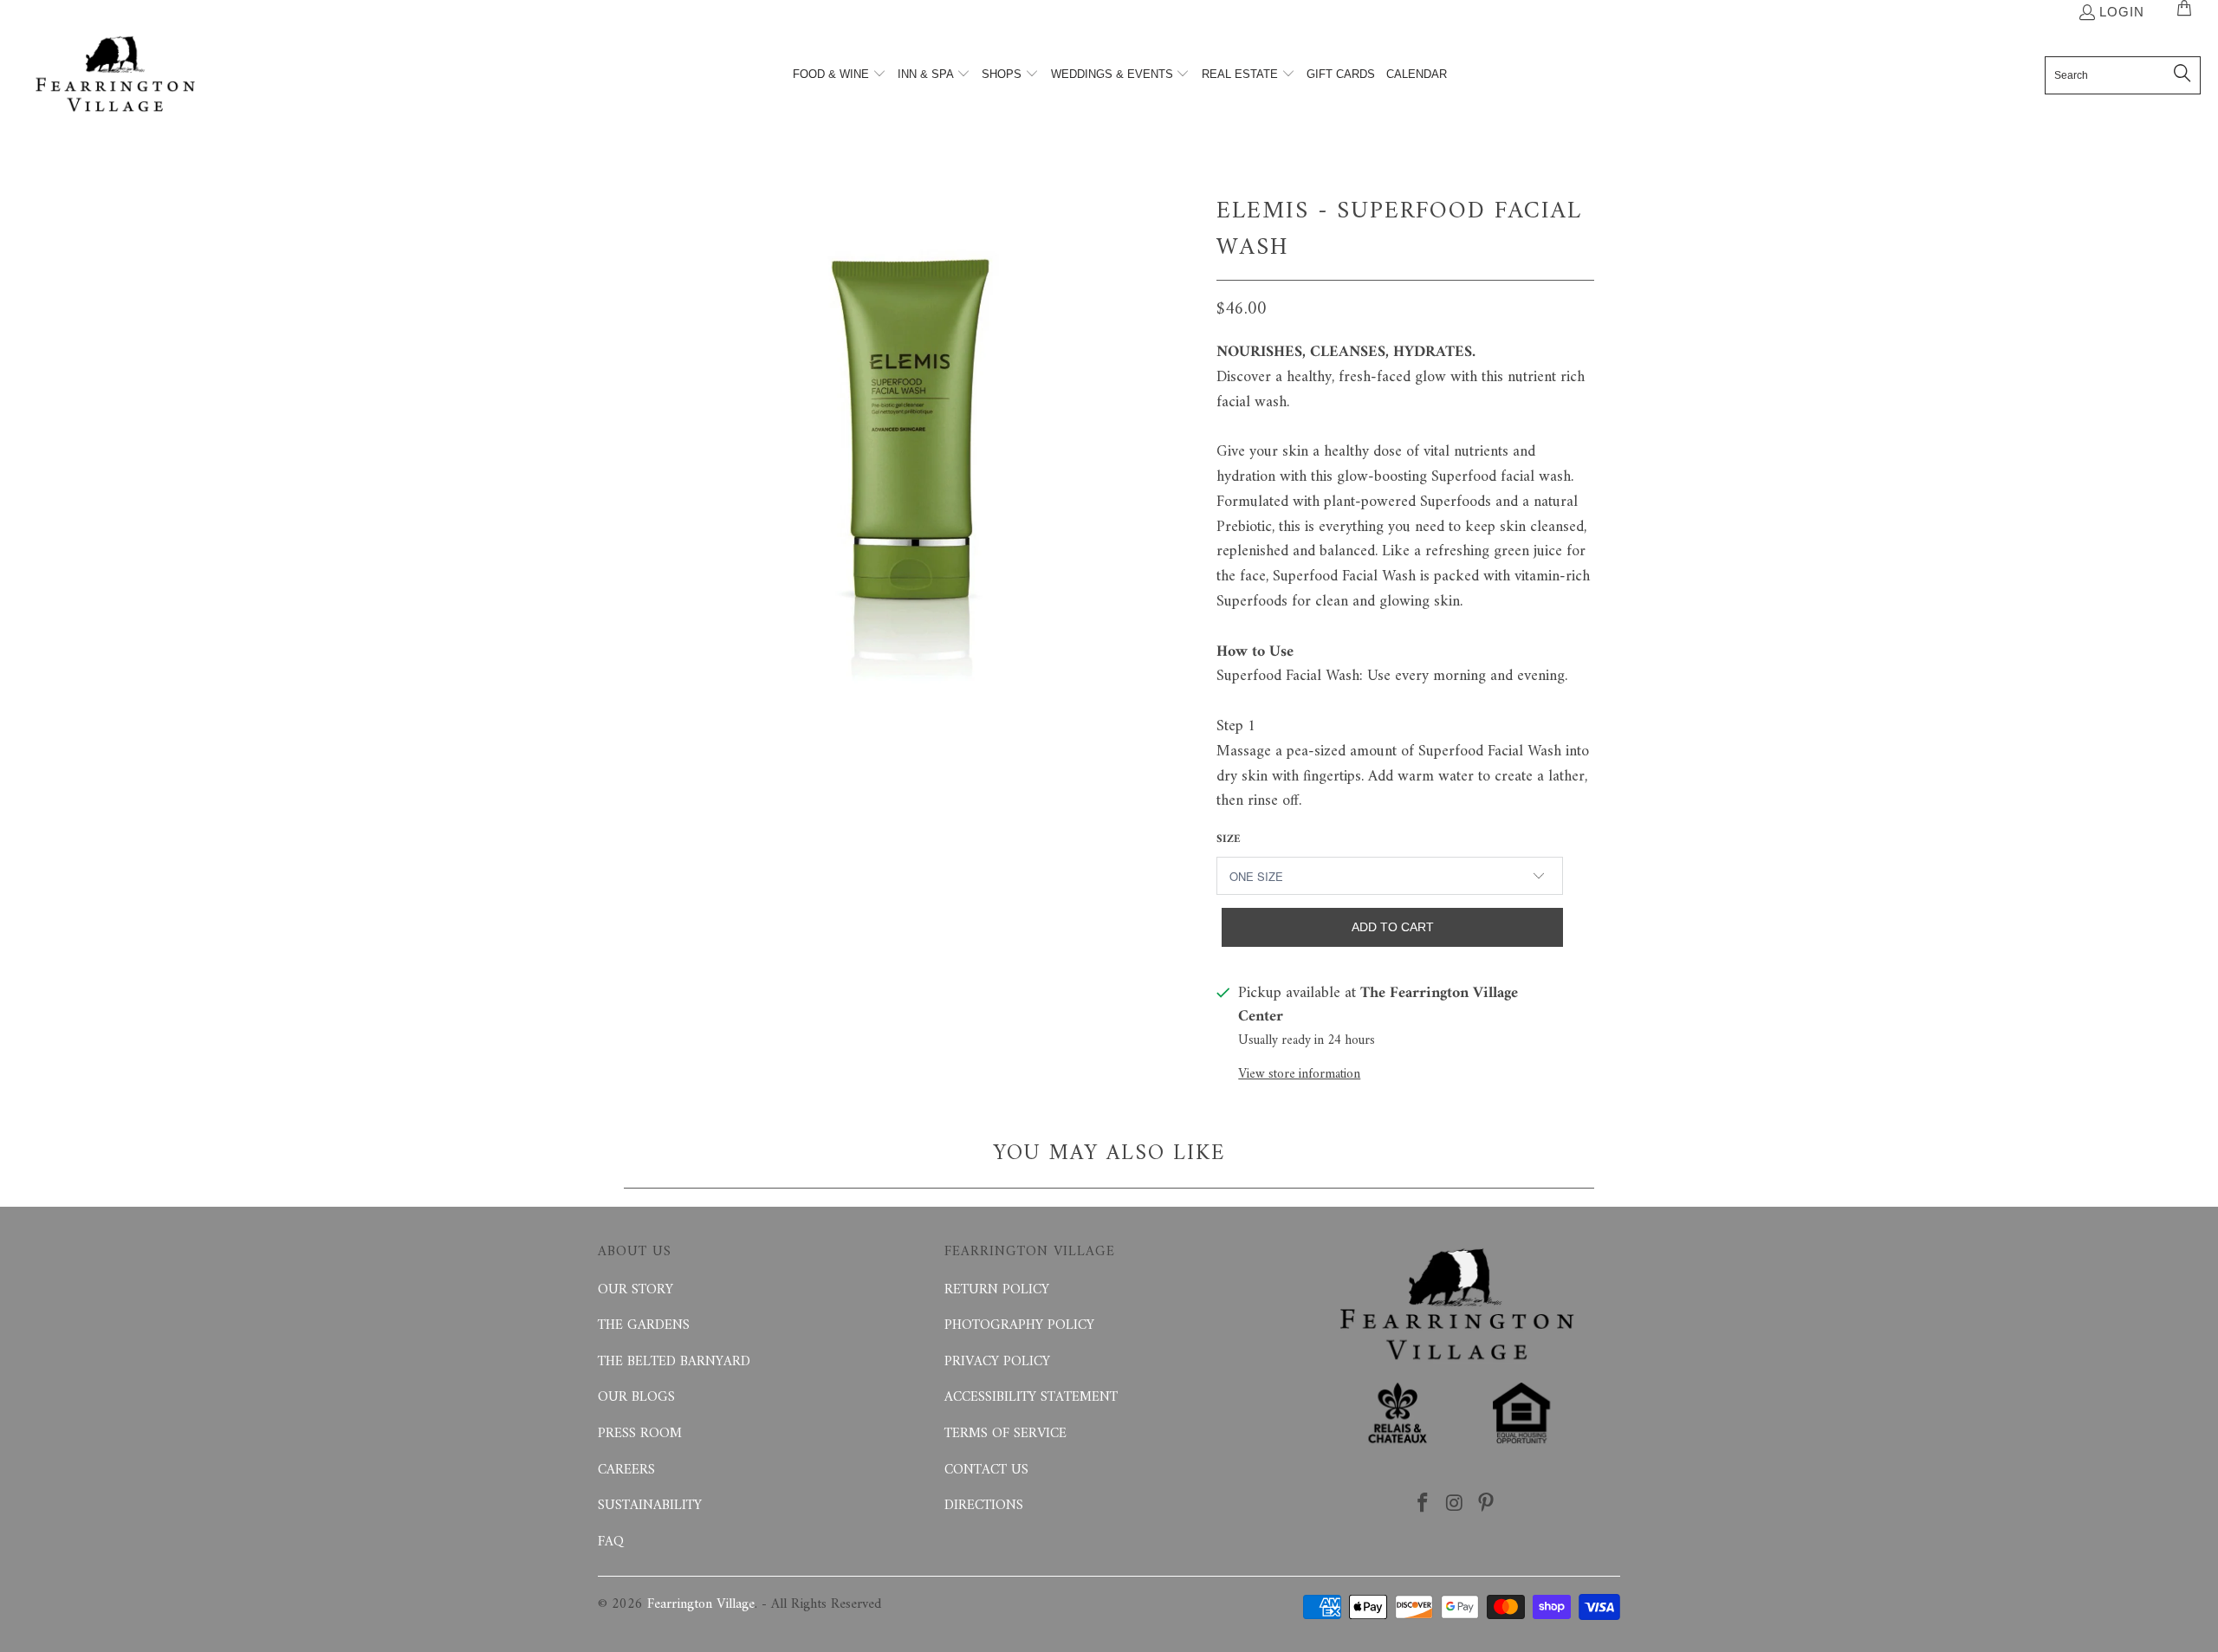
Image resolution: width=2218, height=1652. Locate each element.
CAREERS (626, 1470)
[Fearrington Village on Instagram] (1455, 1505)
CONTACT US (986, 1470)
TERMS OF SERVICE (1005, 1434)
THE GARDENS (644, 1325)
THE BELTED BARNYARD (674, 1362)
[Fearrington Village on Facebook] (1423, 1505)
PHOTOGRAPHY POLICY (1019, 1325)
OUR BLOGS (636, 1397)
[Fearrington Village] (115, 76)
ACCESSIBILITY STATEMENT (1031, 1397)
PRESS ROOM (640, 1434)
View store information (1299, 1075)
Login (2122, 12)
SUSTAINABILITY (650, 1506)
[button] (840, 75)
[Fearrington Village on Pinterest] (1487, 1505)
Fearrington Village (701, 1604)
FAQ (611, 1542)
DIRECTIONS (984, 1506)
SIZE (1229, 839)
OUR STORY (636, 1290)
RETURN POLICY (997, 1290)
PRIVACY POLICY (997, 1362)
